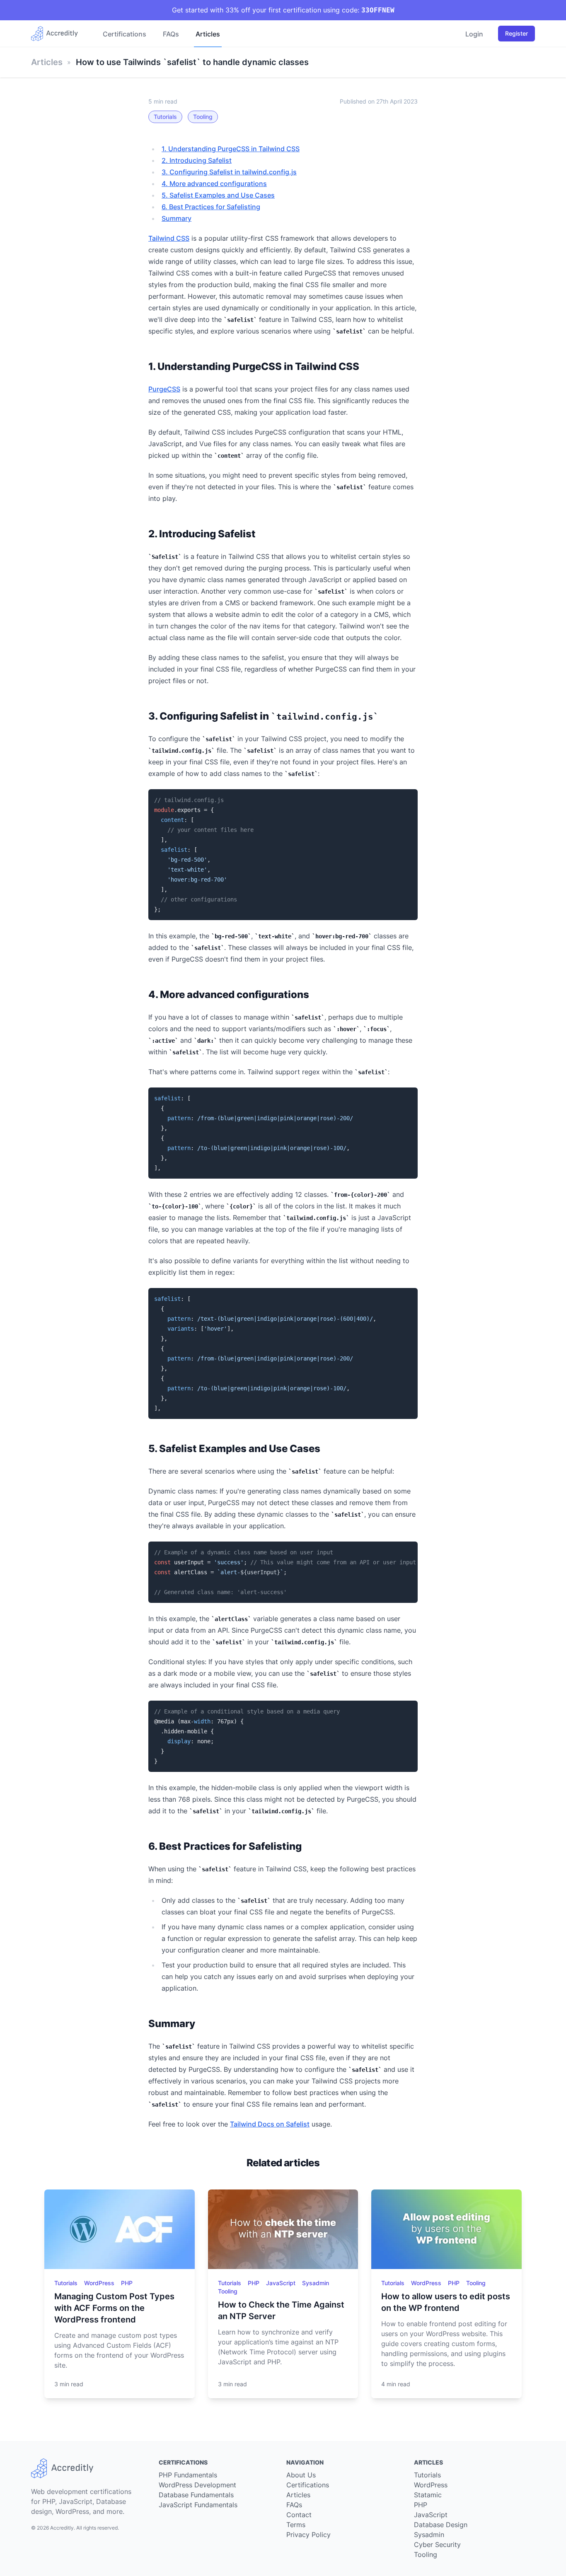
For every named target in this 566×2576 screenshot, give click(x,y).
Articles (208, 34)
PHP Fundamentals (188, 2475)
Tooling (203, 117)
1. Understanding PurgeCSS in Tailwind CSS (231, 149)
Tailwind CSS (169, 238)
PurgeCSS (164, 389)
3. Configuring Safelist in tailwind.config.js (229, 172)
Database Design (441, 2525)
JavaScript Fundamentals (198, 2505)
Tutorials (165, 117)
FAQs (171, 34)
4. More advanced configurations (214, 184)
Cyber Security (437, 2545)
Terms (296, 2525)
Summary (177, 218)
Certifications (125, 34)
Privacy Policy (308, 2535)
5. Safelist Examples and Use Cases (218, 195)
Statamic (428, 2495)
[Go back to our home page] (58, 34)
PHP (127, 2283)
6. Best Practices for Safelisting (211, 207)
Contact (299, 2515)
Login (474, 34)
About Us (301, 2475)
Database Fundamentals (196, 2495)
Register (516, 33)
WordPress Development (197, 2485)
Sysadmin (316, 2283)
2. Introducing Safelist (197, 160)
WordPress (100, 2283)
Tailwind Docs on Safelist (270, 2124)
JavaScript (282, 2283)
